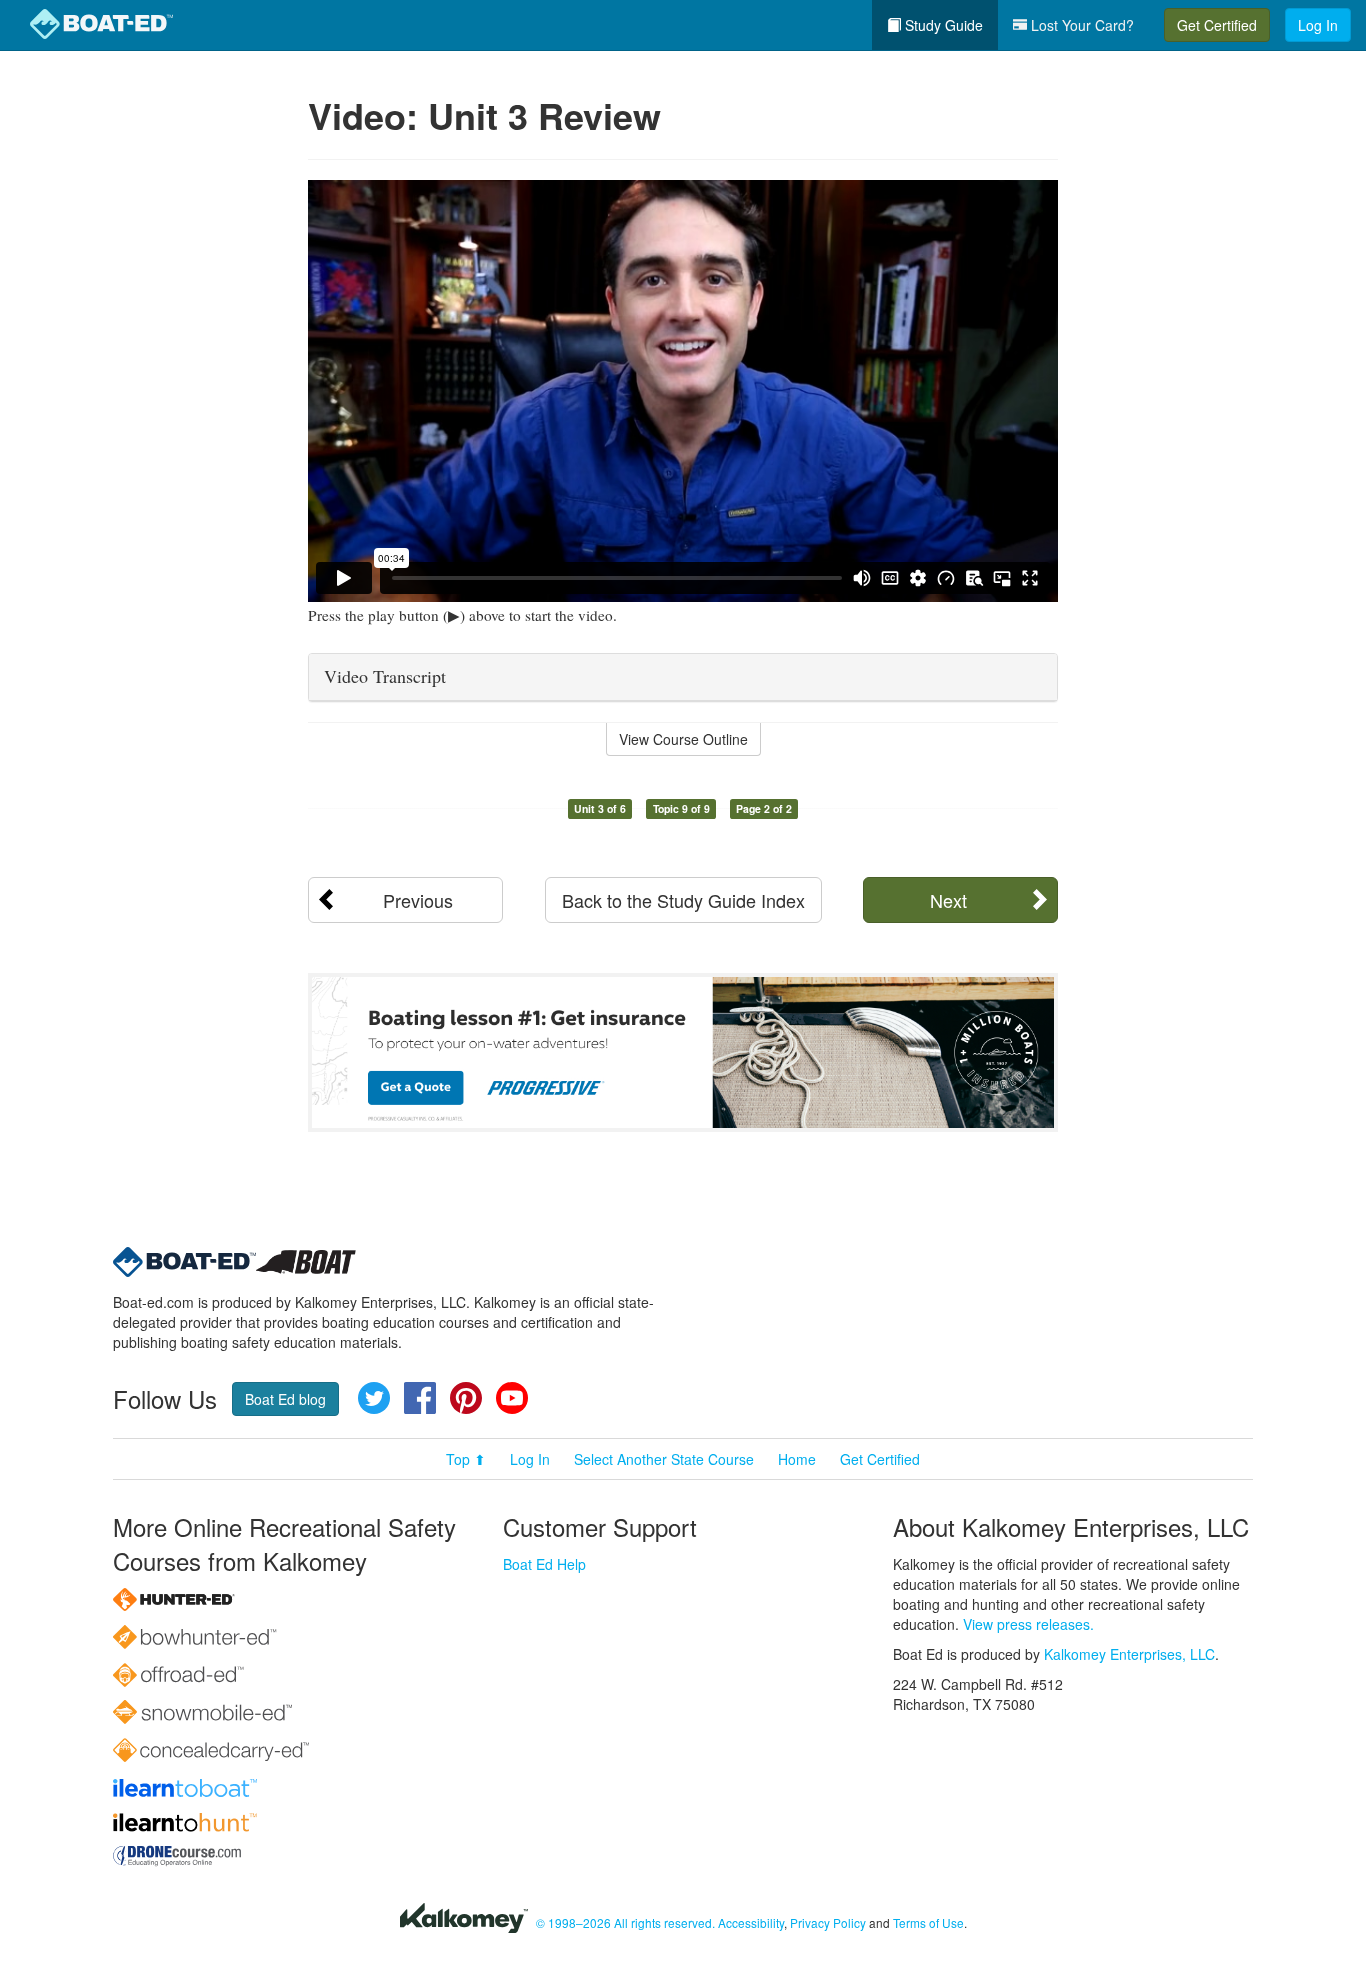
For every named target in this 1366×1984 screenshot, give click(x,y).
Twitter (374, 1398)
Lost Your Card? (1080, 25)
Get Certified (1217, 25)
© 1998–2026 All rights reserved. (625, 1922)
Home (797, 1459)
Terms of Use (928, 1922)
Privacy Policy (828, 1922)
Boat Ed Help (544, 1564)
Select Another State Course (664, 1459)
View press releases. (1028, 1624)
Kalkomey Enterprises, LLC (1129, 1654)
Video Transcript (385, 676)
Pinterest (466, 1398)
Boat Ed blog (285, 1399)
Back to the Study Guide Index (683, 900)
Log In (1318, 25)
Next (948, 900)
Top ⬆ (466, 1459)
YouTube (512, 1398)
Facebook (420, 1398)
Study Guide (942, 25)
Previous (418, 900)
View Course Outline (683, 739)
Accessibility (751, 1922)
